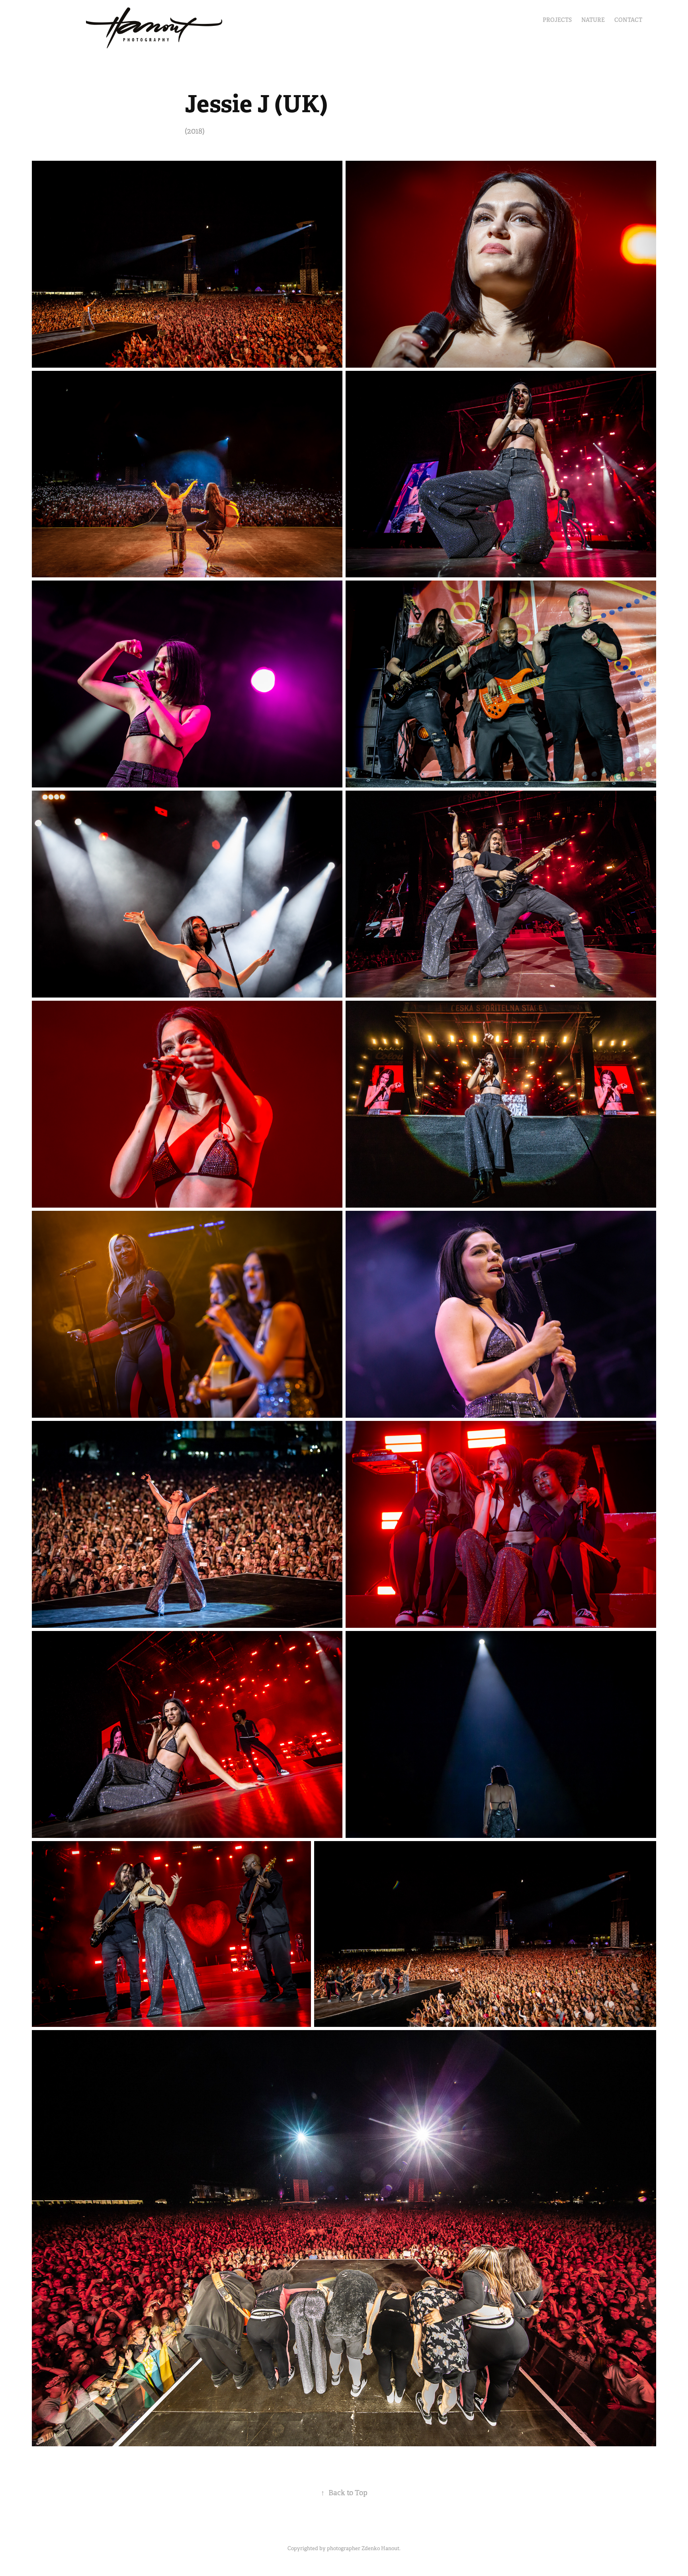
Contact (628, 20)
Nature (593, 20)
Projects (557, 20)
